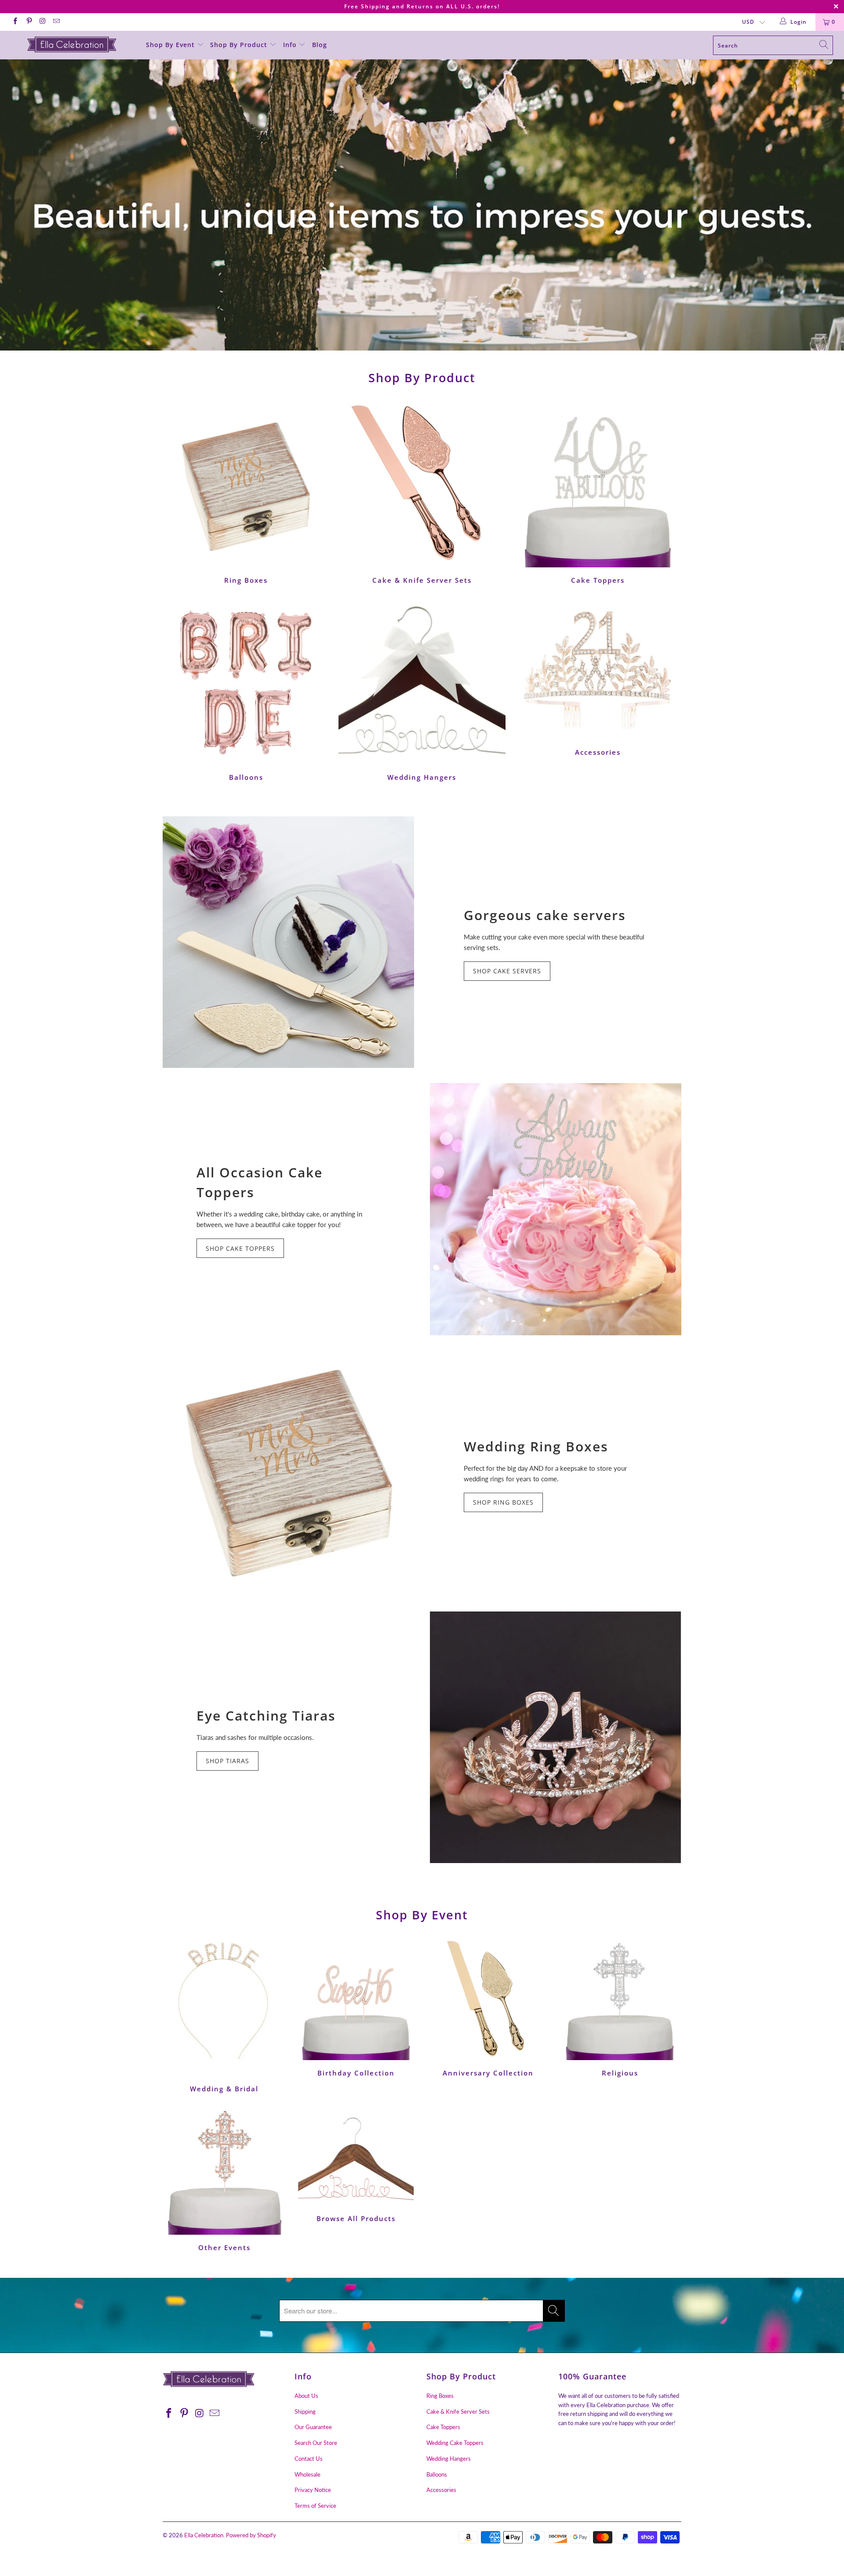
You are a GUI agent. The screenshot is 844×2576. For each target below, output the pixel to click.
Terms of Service (315, 2506)
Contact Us (309, 2459)
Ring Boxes (246, 493)
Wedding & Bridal (224, 2016)
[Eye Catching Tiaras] (556, 1737)
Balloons (246, 690)
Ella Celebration (204, 2535)
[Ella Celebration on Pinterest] (28, 22)
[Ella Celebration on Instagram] (42, 22)
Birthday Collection (356, 2008)
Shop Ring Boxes (503, 1502)
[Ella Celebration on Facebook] (15, 22)
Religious (620, 2008)
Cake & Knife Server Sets (422, 493)
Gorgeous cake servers (545, 915)
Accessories (598, 678)
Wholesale (307, 2474)
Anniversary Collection (488, 2008)
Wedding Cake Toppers (455, 2443)
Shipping (305, 2412)
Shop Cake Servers (507, 971)
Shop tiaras (227, 1761)
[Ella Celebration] (72, 44)
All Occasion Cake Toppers (260, 1182)
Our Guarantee (313, 2427)
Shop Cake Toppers (240, 1248)
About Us (306, 2396)
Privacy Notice (313, 2490)
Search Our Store (316, 2443)
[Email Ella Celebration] (56, 22)
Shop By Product (240, 45)
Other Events (224, 2180)
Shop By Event (171, 45)
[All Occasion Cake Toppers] (556, 1209)
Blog (320, 45)
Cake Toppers (598, 493)
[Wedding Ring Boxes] (288, 1473)
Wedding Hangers (422, 690)
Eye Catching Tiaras (266, 1716)
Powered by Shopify (251, 2535)
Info (291, 45)
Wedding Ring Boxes (536, 1446)
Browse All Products (356, 2165)
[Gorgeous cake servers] (288, 942)
